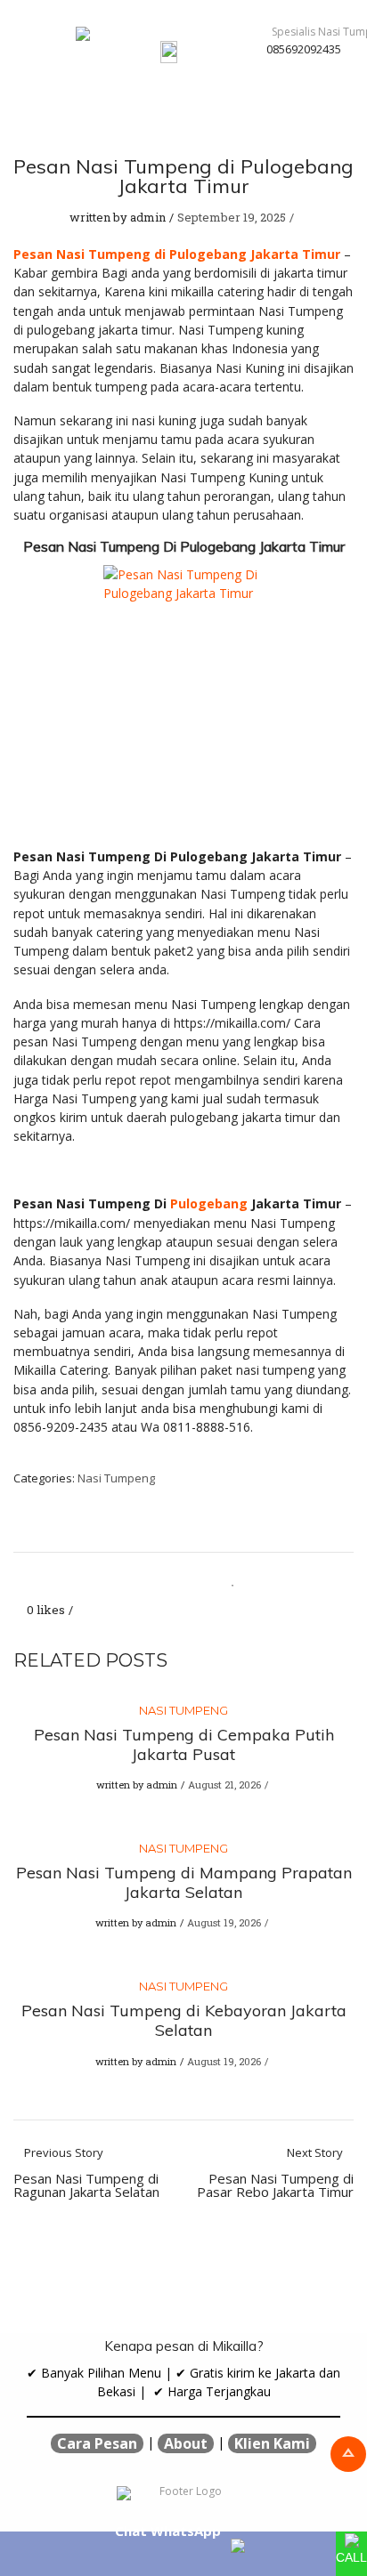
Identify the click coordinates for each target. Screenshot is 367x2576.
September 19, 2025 (232, 217)
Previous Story (86, 2173)
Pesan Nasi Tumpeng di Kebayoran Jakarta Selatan (184, 2020)
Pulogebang (209, 1203)
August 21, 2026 (224, 1785)
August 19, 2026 (224, 1922)
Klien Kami (272, 2443)
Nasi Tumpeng (116, 1478)
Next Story (275, 2173)
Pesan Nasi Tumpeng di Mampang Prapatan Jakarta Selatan (184, 1882)
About (186, 2443)
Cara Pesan (97, 2443)
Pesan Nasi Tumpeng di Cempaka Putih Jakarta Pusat (184, 1744)
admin (148, 217)
